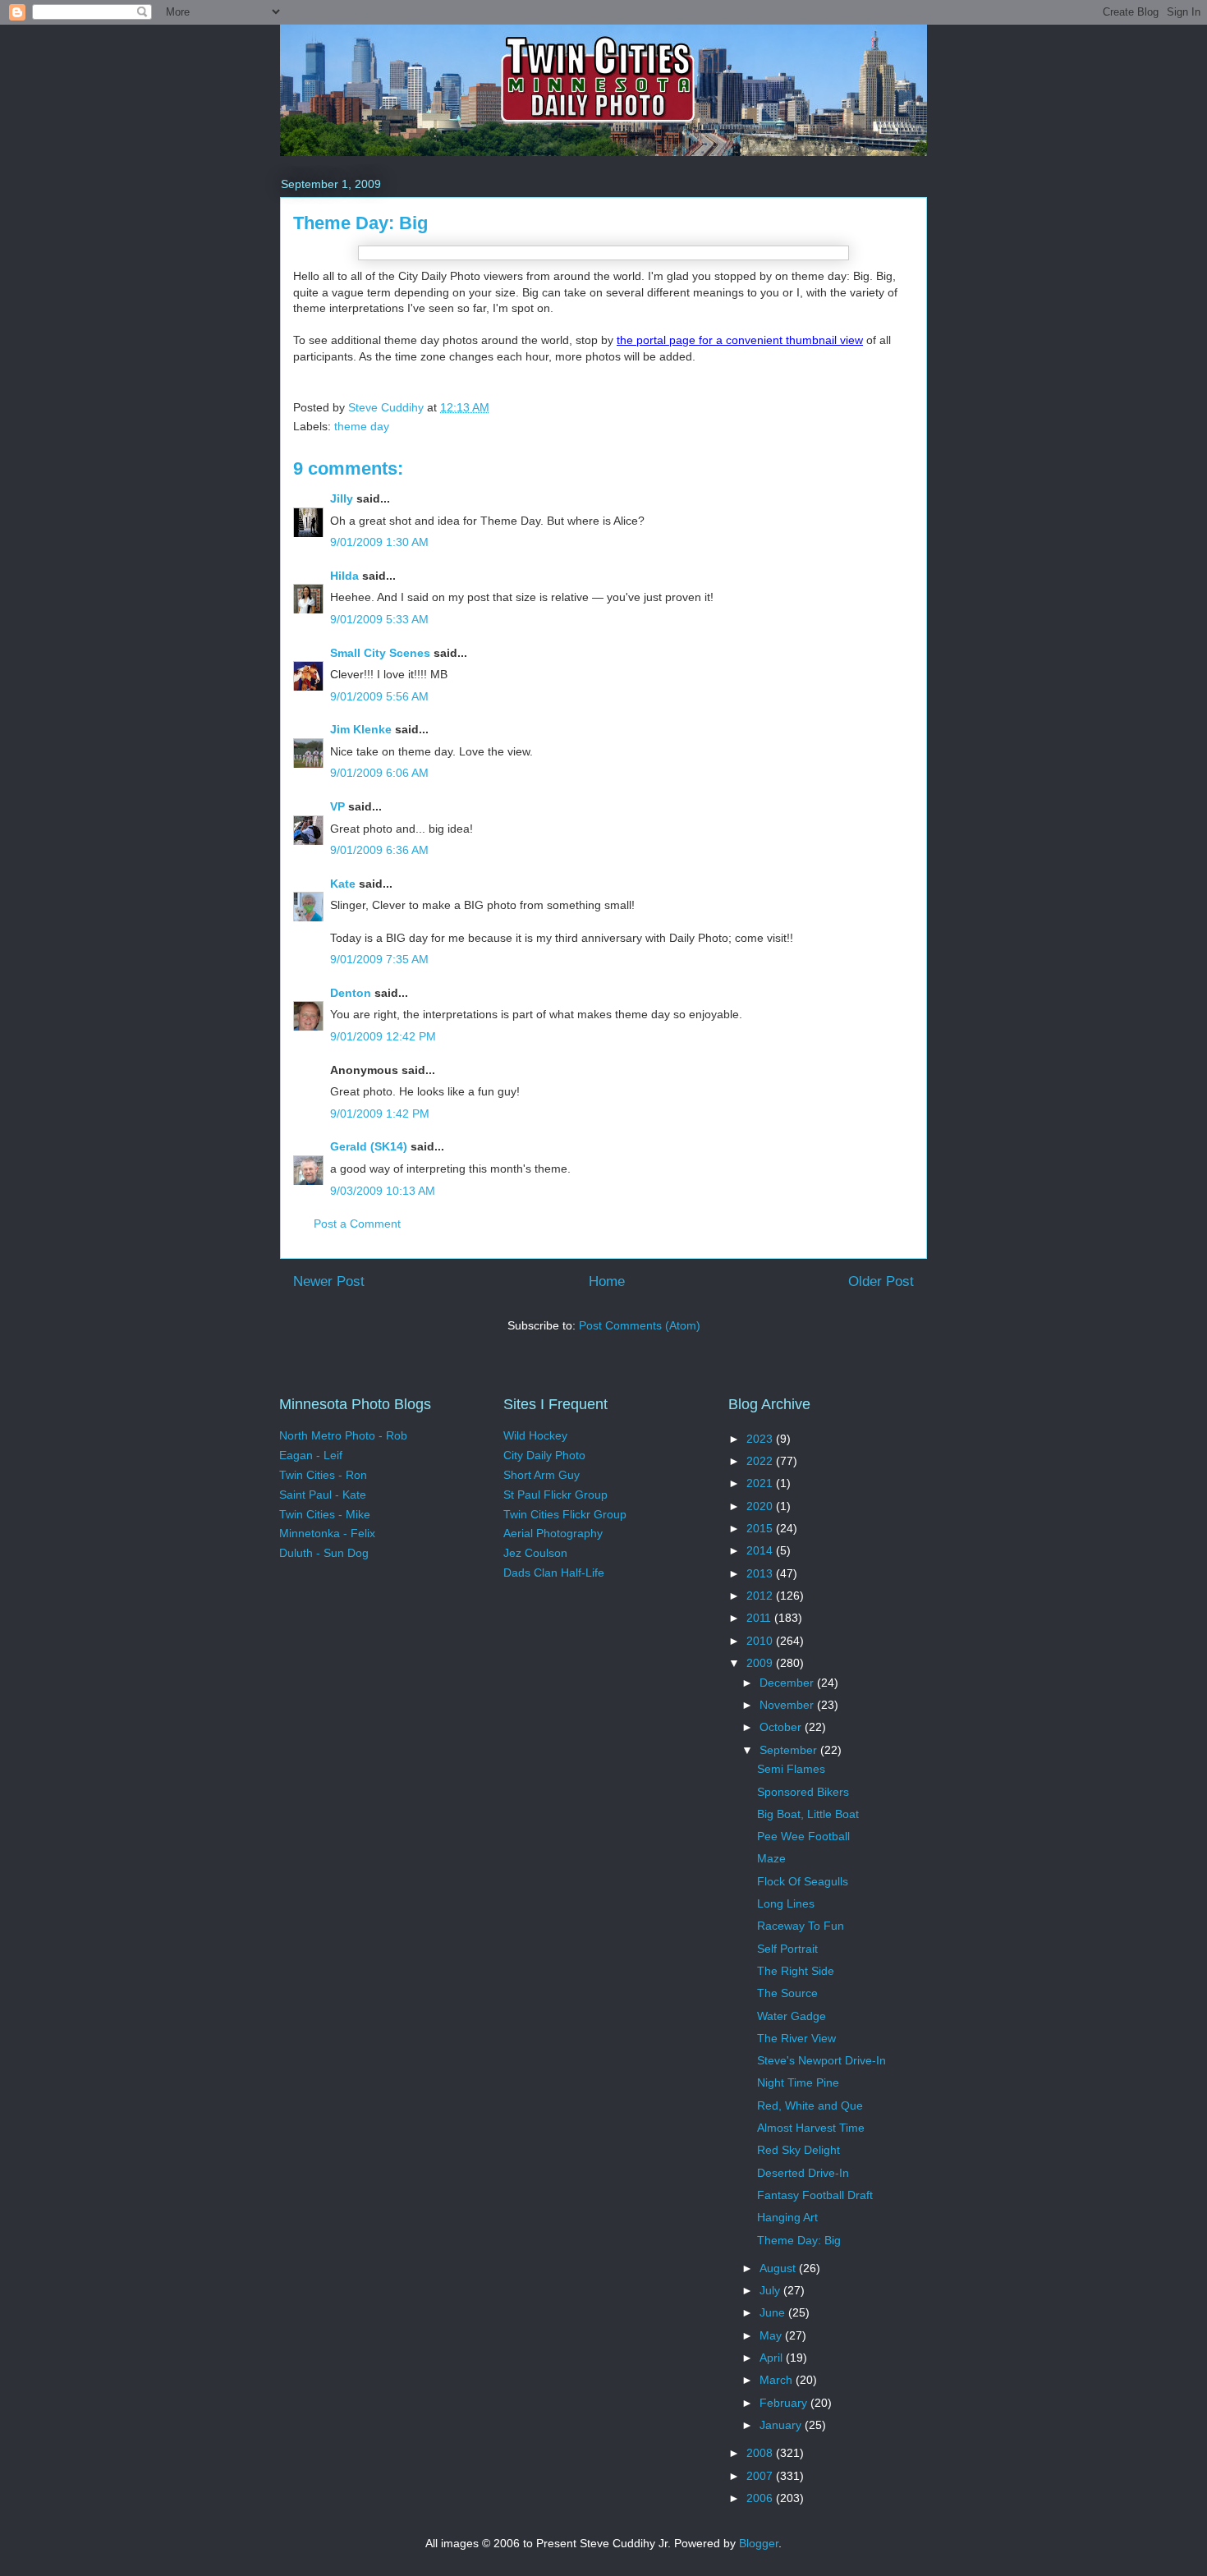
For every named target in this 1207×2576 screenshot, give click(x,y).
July (771, 2290)
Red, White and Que (810, 2105)
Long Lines (786, 1903)
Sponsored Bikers (803, 1792)
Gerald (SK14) (369, 1146)
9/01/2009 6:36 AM (379, 850)
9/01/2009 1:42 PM (380, 1114)
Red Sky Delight (799, 2150)
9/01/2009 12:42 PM (383, 1036)
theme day (362, 426)
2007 (761, 2476)
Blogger (759, 2543)
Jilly (342, 498)
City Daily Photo (544, 1455)
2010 (761, 1641)
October (782, 1727)
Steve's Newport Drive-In (821, 2060)
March (778, 2380)
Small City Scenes (380, 653)
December (788, 1683)
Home (607, 1281)
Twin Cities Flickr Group (565, 1514)
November (788, 1705)
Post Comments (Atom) (640, 1325)
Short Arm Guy (542, 1475)
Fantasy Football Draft (815, 2195)
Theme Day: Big (799, 2240)
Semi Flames (791, 1769)
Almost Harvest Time (811, 2128)
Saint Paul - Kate (323, 1495)
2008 (761, 2453)
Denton (351, 993)
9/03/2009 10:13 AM (383, 1191)
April (773, 2358)
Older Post (881, 1281)
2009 (761, 1663)
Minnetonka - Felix (327, 1533)
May (772, 2335)
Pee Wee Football (803, 1836)
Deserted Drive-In (803, 2173)
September (790, 1750)
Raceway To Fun (801, 1926)
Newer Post (329, 1281)
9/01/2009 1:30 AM (379, 542)
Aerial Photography (553, 1533)
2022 (761, 1461)
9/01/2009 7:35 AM (379, 959)
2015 (761, 1528)
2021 (761, 1483)
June (774, 2312)
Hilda (344, 576)
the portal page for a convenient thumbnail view (740, 340)
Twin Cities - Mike (325, 1514)
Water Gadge (792, 2016)
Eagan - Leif (311, 1455)
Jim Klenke (361, 729)
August (779, 2268)
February (785, 2403)
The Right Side (796, 1971)
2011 (760, 1618)
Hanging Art (787, 2217)
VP (337, 806)
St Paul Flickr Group (555, 1495)
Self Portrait (787, 1949)
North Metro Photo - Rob (343, 1435)
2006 (761, 2498)
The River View (796, 2038)
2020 (761, 1506)
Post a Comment (357, 1224)
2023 (761, 1439)
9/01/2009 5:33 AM (379, 619)
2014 (761, 1550)
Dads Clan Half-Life (554, 1573)
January (782, 2425)
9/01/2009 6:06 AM (379, 773)
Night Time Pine (798, 2082)
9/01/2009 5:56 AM (379, 696)
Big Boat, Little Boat (808, 1814)
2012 (761, 1596)
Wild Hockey (535, 1435)
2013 (761, 1573)
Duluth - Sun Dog (324, 1553)
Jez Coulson (535, 1553)
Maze (771, 1858)
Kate (343, 884)
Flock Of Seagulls (803, 1881)
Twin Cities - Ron (323, 1475)
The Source (787, 1993)
